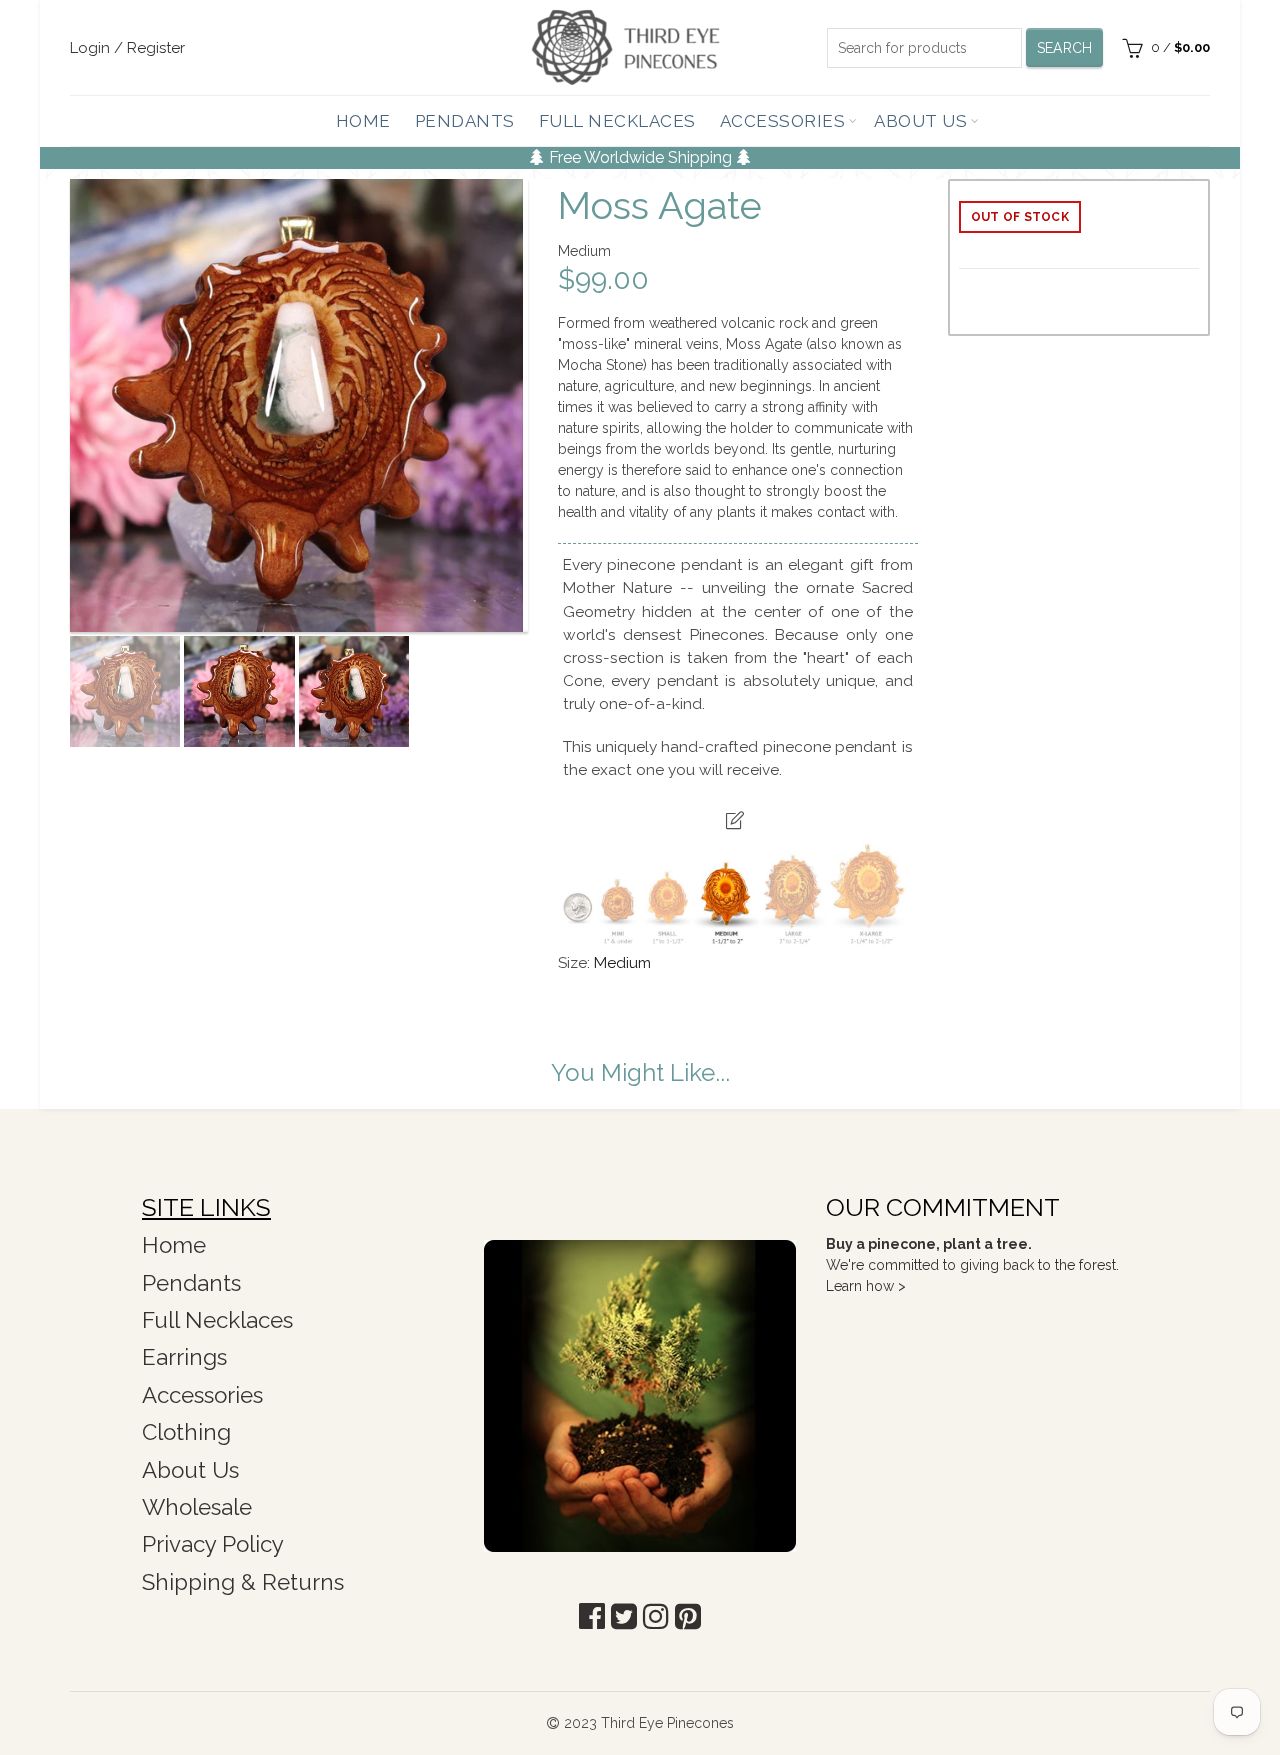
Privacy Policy (213, 1544)
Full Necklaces (617, 121)
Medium (622, 963)
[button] (592, 1616)
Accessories (783, 121)
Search (1065, 48)
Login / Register (127, 48)
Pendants (465, 121)
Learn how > (866, 1286)
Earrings (184, 1357)
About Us (920, 121)
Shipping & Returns (243, 1582)
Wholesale (197, 1507)
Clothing (186, 1432)
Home (363, 121)
